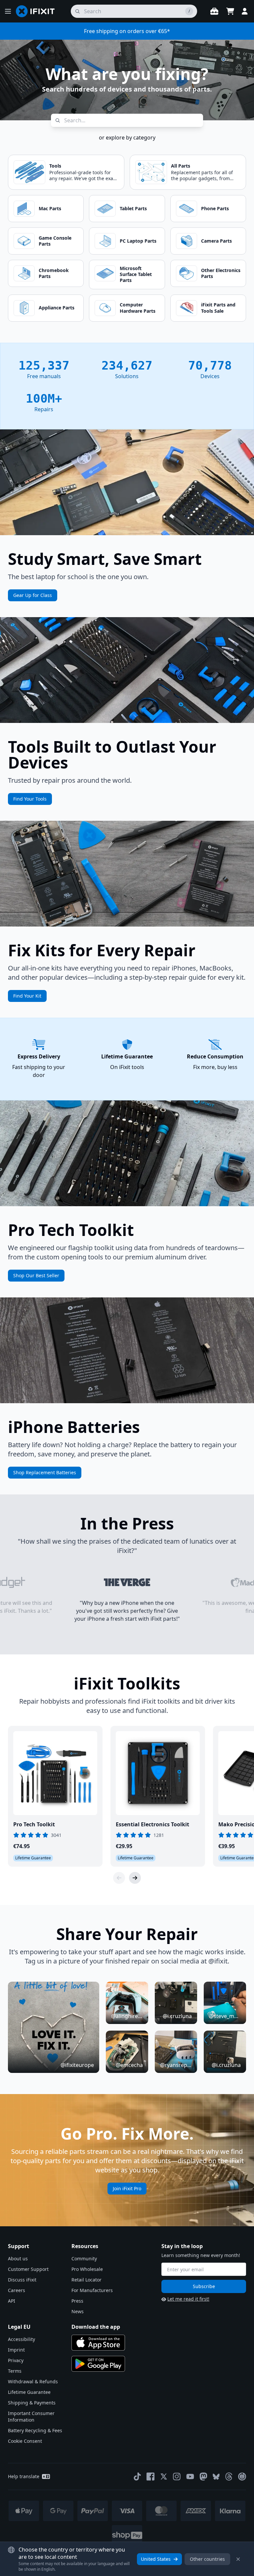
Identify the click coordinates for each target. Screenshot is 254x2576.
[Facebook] (150, 2477)
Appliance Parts (57, 308)
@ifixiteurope (77, 2065)
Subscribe (204, 2286)
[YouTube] (190, 2477)
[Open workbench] (214, 11)
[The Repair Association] (242, 2477)
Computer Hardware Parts (138, 308)
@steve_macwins (225, 2016)
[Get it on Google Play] (98, 2364)
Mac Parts (50, 208)
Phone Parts (215, 208)
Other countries (207, 2559)
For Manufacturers (92, 2290)
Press (77, 2301)
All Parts (181, 166)
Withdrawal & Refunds (33, 2381)
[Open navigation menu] (8, 11)
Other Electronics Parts (221, 273)
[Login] (245, 11)
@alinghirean (127, 2016)
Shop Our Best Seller (36, 1275)
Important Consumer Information (31, 2417)
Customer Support (28, 2269)
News (78, 2311)
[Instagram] (177, 2477)
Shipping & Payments (32, 2403)
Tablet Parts (133, 208)
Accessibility (21, 2339)
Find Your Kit (27, 996)
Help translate (24, 2476)
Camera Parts (216, 241)
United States (156, 2559)
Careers (17, 2290)
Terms (15, 2371)
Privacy (16, 2360)
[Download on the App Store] (98, 2343)
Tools (55, 166)
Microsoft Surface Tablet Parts (136, 274)
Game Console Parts (55, 241)
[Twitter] (164, 2477)
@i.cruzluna (177, 2016)
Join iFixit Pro (127, 2188)
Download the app (96, 2327)
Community (84, 2259)
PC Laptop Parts (138, 241)
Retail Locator (86, 2280)
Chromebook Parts (54, 273)
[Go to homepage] (38, 11)
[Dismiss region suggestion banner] (238, 2559)
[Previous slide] (119, 1878)
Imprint (16, 2350)
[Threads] (229, 2477)
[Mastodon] (203, 2477)
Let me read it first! (188, 2299)
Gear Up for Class (33, 595)
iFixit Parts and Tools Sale (218, 308)
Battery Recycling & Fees (35, 2430)
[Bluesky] (216, 2477)
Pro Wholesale (87, 2269)
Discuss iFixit (22, 2280)
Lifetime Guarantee (29, 2392)
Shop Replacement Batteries (45, 1472)
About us (18, 2259)
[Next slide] (135, 1878)
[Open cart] (230, 11)
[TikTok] (137, 2477)
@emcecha (129, 2065)
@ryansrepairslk (176, 2065)
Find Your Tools (30, 799)
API (12, 2301)
